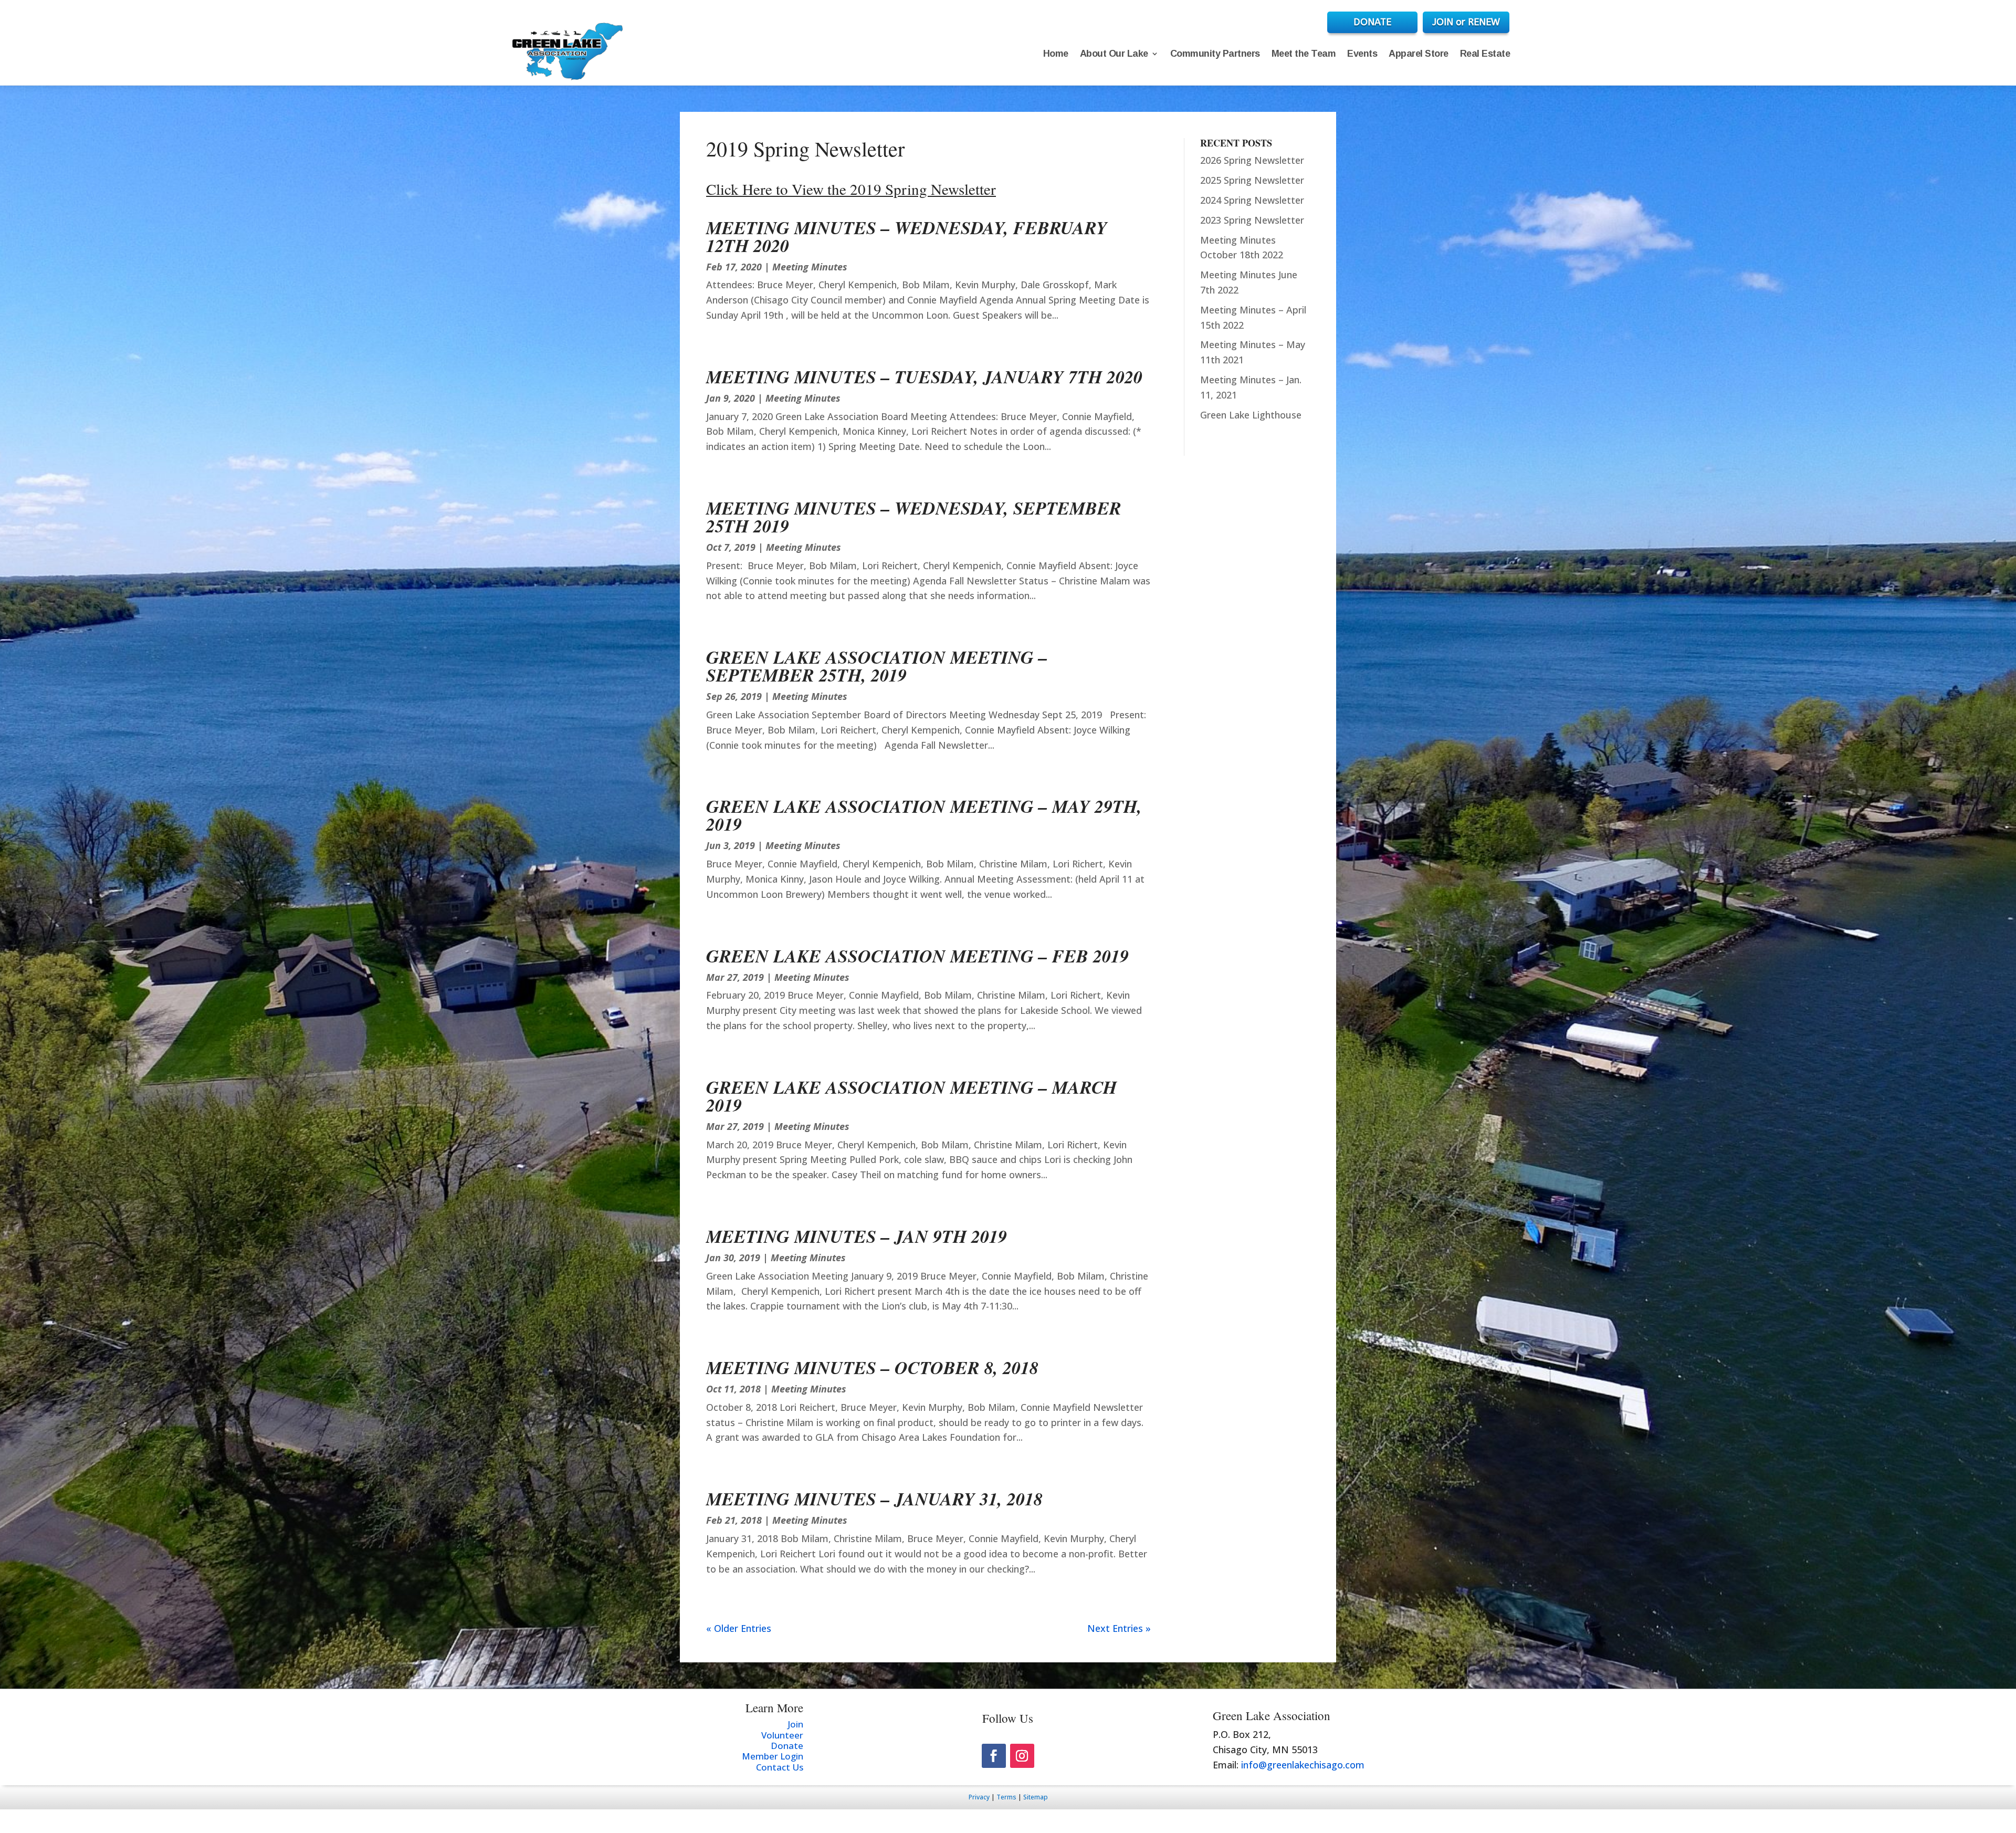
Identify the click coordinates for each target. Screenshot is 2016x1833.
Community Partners (1215, 54)
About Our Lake (1114, 54)
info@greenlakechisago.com (1303, 1765)
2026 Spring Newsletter (1252, 160)
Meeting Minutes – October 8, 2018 (872, 1367)
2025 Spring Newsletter (1252, 180)
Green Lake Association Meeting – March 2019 (911, 1096)
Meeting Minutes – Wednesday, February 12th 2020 (907, 236)
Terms (1006, 1797)
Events (1362, 54)
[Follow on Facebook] (994, 1756)
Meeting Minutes (810, 267)
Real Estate (1485, 54)
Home (1056, 54)
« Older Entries (739, 1628)
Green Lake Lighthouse (1251, 415)
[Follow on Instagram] (1022, 1756)
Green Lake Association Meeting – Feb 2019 (917, 956)
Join (795, 1724)
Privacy (979, 1797)
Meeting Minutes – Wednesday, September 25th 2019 (914, 517)
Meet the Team (1304, 54)
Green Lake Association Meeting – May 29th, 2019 (924, 815)
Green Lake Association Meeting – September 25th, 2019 (877, 666)
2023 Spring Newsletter (1252, 220)
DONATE (1372, 22)
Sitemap (1036, 1797)
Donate (787, 1746)
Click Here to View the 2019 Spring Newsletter (851, 189)
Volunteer (782, 1735)
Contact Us (780, 1767)
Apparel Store (1419, 54)
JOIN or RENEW (1466, 22)
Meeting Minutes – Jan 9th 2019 (857, 1236)
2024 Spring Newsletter (1252, 200)
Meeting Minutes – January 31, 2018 (874, 1499)
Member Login (773, 1756)
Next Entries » (1119, 1628)
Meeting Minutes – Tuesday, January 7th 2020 (924, 376)
